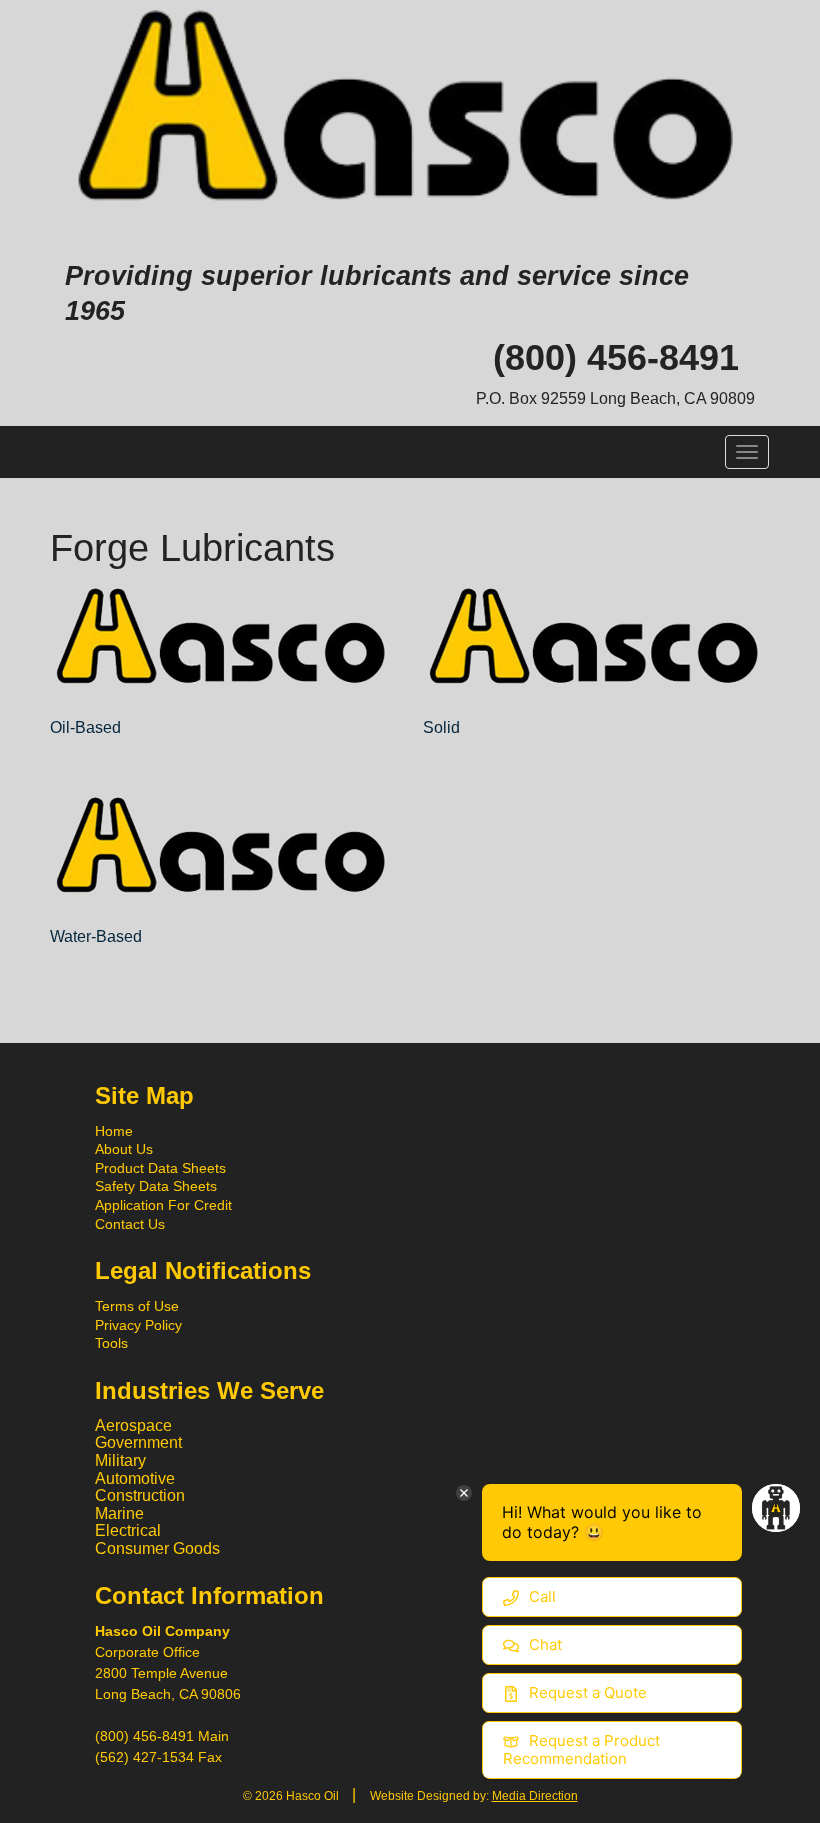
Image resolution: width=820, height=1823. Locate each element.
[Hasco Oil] (410, 110)
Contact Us (130, 1224)
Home (114, 1131)
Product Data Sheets (160, 1168)
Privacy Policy (138, 1325)
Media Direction (535, 1796)
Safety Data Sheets (156, 1186)
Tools (111, 1343)
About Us (124, 1149)
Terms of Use (137, 1306)
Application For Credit (163, 1205)
